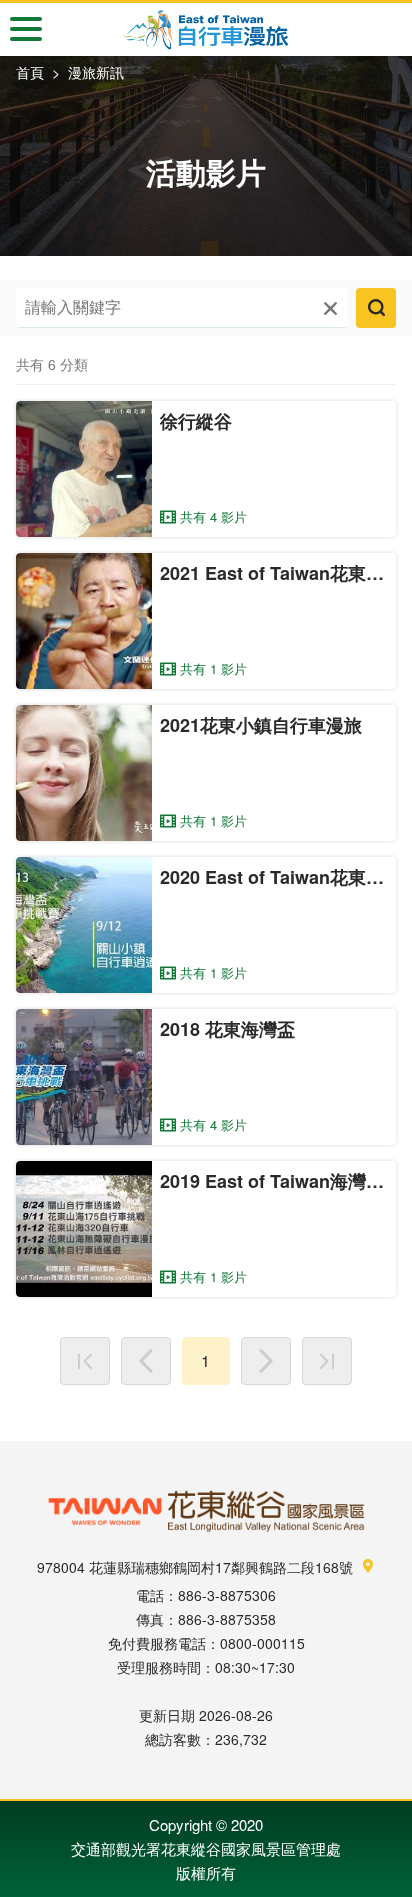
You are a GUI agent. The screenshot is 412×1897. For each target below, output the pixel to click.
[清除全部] (330, 307)
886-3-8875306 (227, 1595)
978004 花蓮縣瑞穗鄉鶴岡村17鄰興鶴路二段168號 (197, 1567)
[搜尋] (376, 308)
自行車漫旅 (206, 30)
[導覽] (26, 29)
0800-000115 (262, 1643)
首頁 (30, 72)
